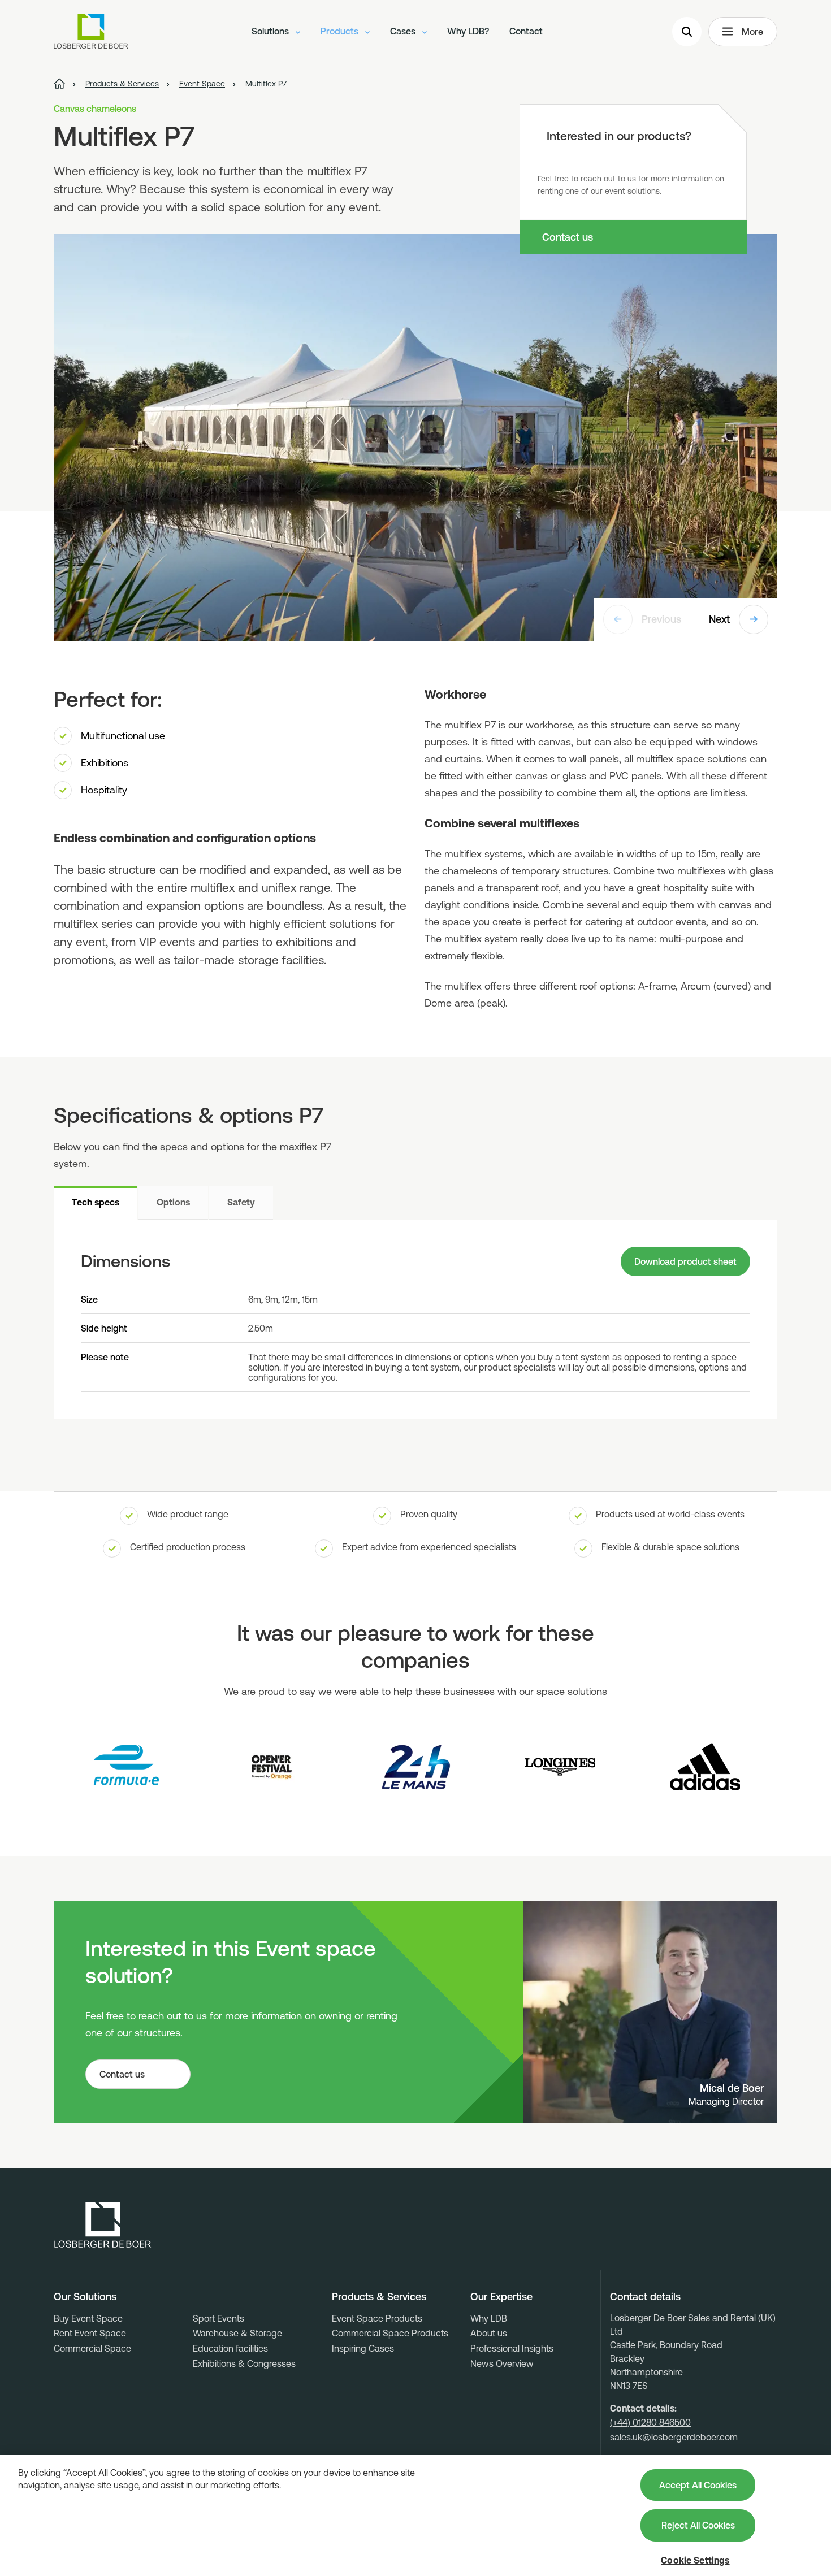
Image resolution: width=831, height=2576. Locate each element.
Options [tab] (173, 1202)
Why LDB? (468, 31)
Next (719, 619)
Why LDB (489, 2318)
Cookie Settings (695, 2560)
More (752, 32)
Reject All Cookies (698, 2525)
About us (489, 2333)
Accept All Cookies (698, 2485)
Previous (661, 619)
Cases (404, 31)
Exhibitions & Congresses (244, 2363)
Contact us (568, 237)
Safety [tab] (241, 1202)
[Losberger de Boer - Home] (103, 2225)
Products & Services (379, 2297)
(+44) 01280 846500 (650, 2422)
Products (341, 31)
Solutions (271, 31)
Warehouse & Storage (237, 2333)
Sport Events (218, 2318)
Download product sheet (685, 1261)
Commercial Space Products (390, 2333)
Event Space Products (377, 2318)
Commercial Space (92, 2348)
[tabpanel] (415, 1319)
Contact (526, 31)
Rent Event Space (90, 2333)
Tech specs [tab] (96, 1202)
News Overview (502, 2363)
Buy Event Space (88, 2318)
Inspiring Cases (363, 2348)
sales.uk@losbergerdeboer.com (674, 2437)
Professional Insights (512, 2348)
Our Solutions (85, 2297)
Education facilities (230, 2348)
